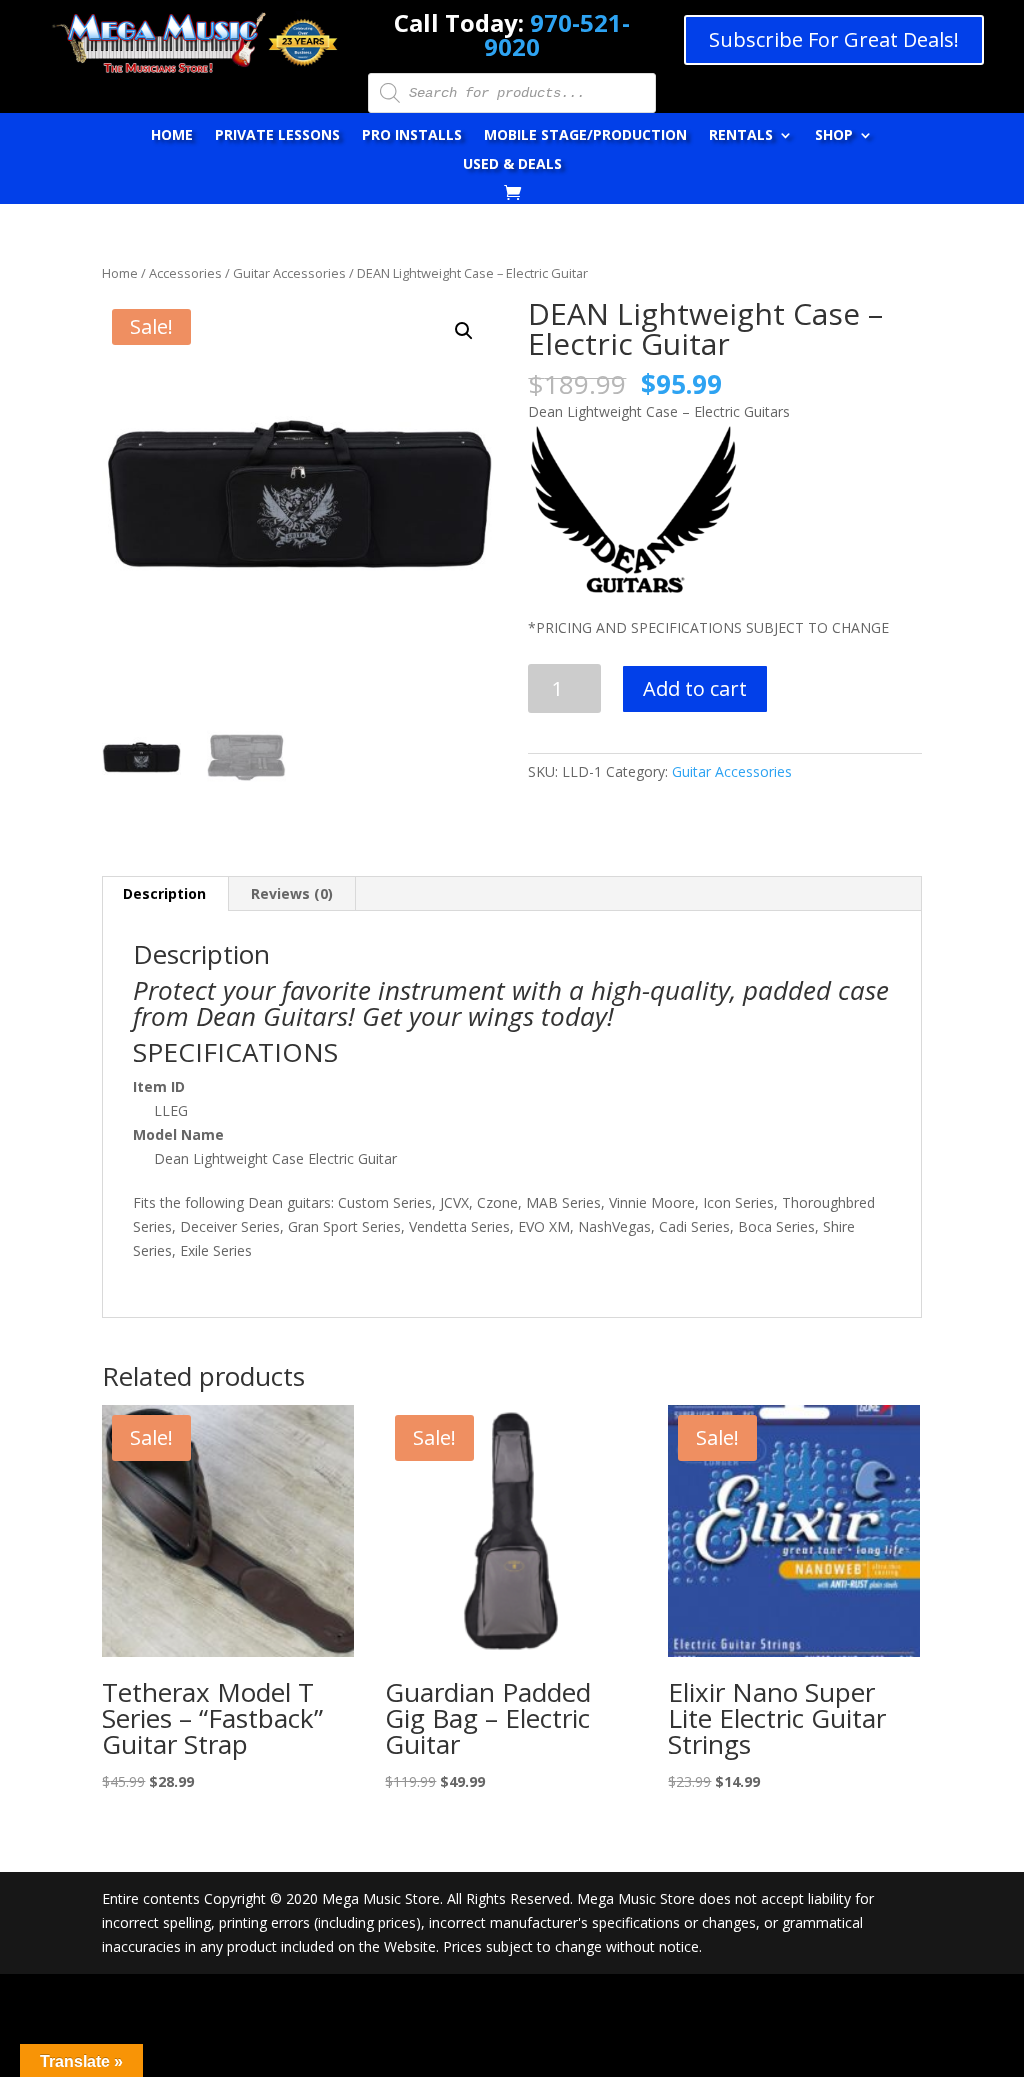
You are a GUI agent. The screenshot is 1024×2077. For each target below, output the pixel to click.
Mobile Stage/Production (585, 136)
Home (172, 136)
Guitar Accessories (289, 273)
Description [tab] (164, 893)
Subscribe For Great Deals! (834, 39)
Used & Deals (512, 165)
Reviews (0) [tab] (292, 893)
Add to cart (695, 688)
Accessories (185, 273)
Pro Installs (412, 136)
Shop (834, 136)
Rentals (741, 136)
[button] (464, 331)
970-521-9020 (557, 34)
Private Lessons (277, 136)
